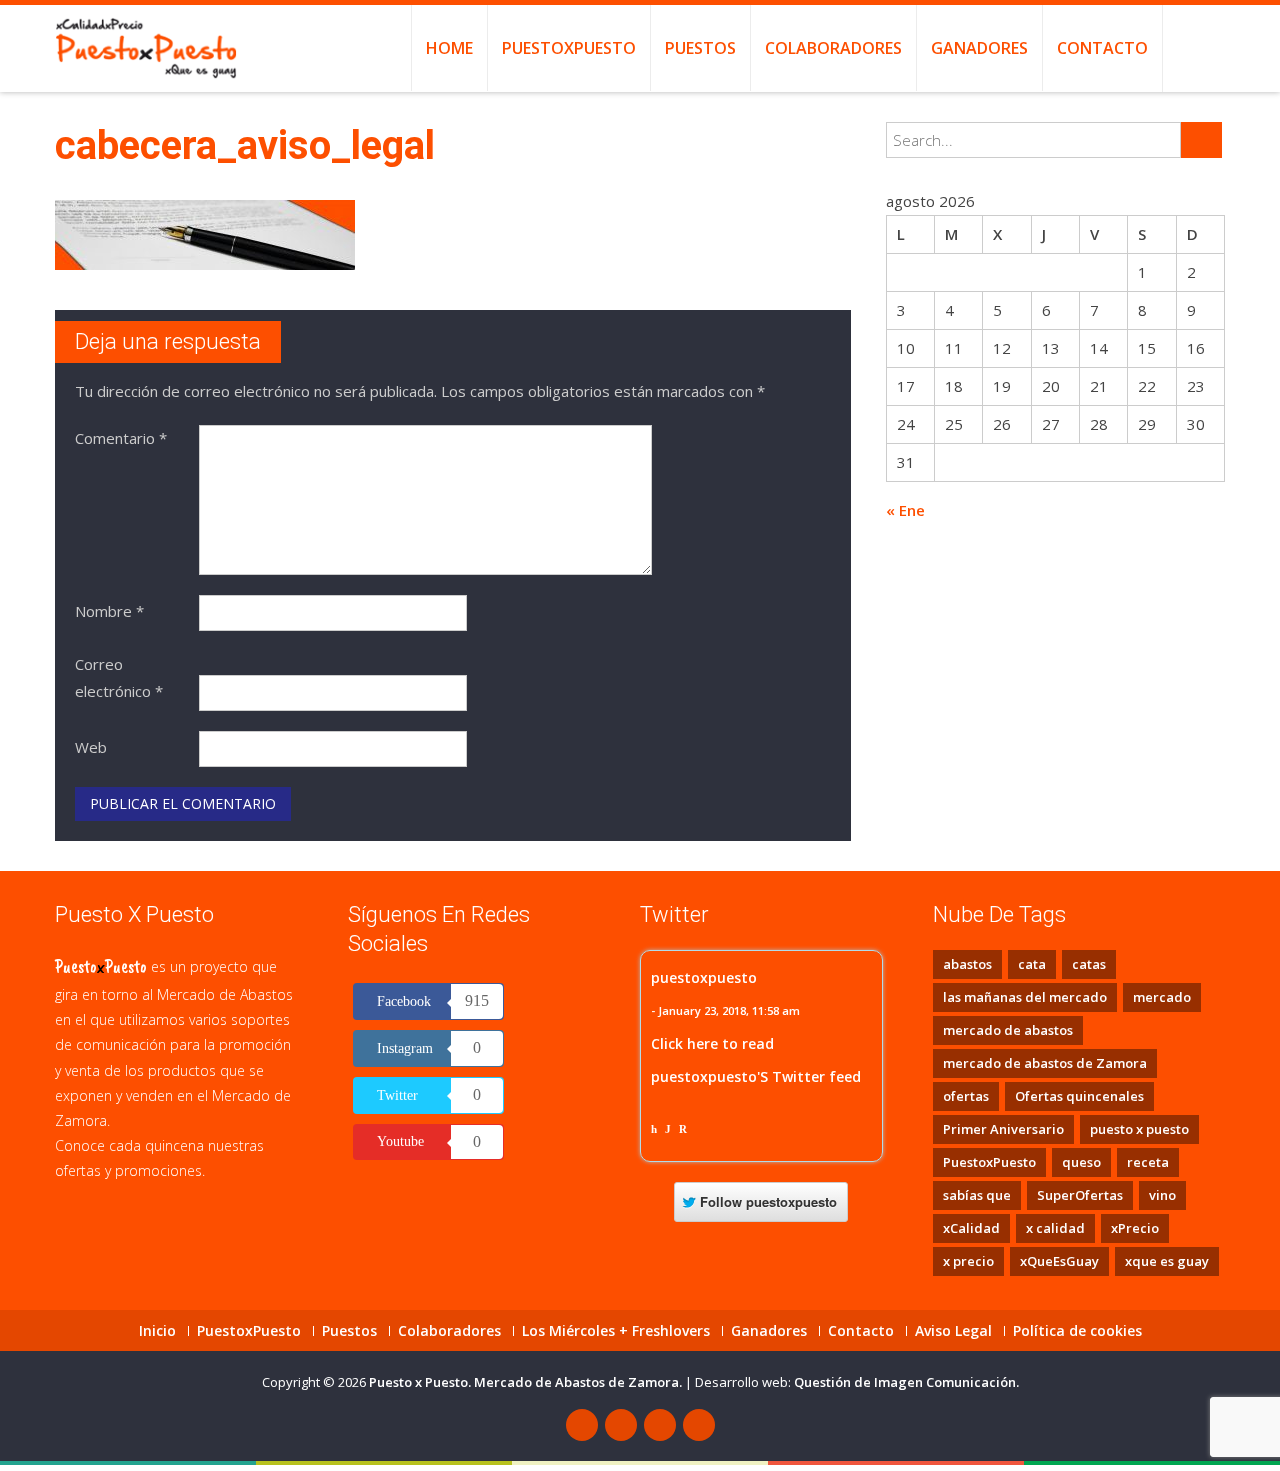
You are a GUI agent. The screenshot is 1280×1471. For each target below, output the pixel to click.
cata (1032, 964)
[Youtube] (660, 1425)
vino (1162, 1195)
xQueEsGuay (1059, 1261)
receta (1148, 1162)
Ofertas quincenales (1079, 1096)
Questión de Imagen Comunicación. (906, 1382)
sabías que (977, 1195)
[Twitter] (621, 1425)
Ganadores (979, 48)
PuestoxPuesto (569, 48)
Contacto (1102, 48)
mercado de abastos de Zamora (1045, 1063)
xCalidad (971, 1228)
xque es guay (1167, 1261)
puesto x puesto (1139, 1129)
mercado (1162, 997)
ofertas (966, 1096)
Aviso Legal (953, 1331)
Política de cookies (1077, 1331)
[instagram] (699, 1425)
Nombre (109, 611)
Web (91, 747)
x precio (968, 1261)
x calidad (1055, 1228)
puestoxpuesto (704, 977)
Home (449, 48)
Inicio (157, 1331)
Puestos (700, 48)
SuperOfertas (1080, 1195)
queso (1081, 1162)
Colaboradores (833, 48)
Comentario (121, 438)
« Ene (905, 510)
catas (1089, 964)
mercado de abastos (1008, 1030)
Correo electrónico (119, 677)
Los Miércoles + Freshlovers (616, 1331)
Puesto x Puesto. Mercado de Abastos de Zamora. (527, 1382)
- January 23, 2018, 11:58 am (725, 1010)
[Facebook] (582, 1425)
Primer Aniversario (1003, 1129)
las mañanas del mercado (1025, 997)
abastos (967, 964)
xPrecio (1135, 1228)
